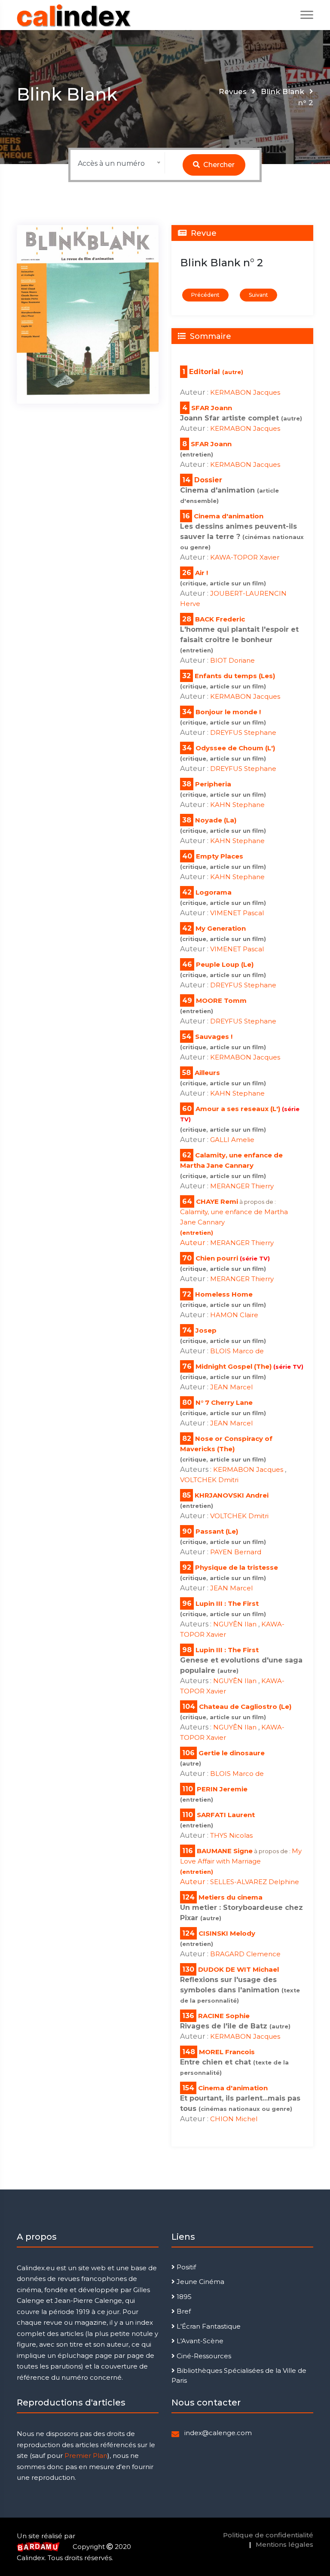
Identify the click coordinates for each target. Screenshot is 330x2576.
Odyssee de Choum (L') (235, 748)
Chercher (218, 165)
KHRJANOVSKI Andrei (232, 1495)
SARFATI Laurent (226, 1815)
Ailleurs (207, 1073)
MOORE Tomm (221, 1000)
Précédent (205, 295)
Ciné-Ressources (203, 2356)
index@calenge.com (218, 2433)
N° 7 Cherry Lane (224, 1402)
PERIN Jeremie (222, 1789)
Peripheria (213, 784)
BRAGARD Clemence (245, 1954)
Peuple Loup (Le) (225, 964)
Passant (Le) (217, 1531)
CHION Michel (234, 2119)
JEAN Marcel (231, 1387)
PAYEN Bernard (236, 1552)
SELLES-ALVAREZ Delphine (255, 1882)
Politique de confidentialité (268, 2535)
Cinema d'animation (229, 516)
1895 (183, 2297)
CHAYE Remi (217, 1201)
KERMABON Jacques (245, 392)
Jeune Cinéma (200, 2282)
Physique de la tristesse (237, 1567)
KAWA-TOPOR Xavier (245, 557)
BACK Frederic (220, 619)
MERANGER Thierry (242, 1186)
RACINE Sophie (224, 2016)
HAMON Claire (234, 1315)
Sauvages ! (214, 1037)
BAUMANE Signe (225, 1851)
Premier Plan (86, 2456)
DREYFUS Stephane (243, 732)
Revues (233, 91)
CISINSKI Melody (227, 1933)
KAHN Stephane (237, 805)
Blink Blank (283, 91)
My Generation (221, 928)
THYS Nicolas (231, 1835)
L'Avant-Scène (199, 2341)
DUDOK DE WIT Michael (238, 1969)
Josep (206, 1330)
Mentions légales (284, 2544)
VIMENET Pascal (237, 913)
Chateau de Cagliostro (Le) (245, 1707)
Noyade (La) (216, 820)
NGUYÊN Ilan (236, 1624)
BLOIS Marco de (237, 1351)
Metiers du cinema (231, 1897)
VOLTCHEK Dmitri (209, 1480)
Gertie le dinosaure (232, 1753)
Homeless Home (224, 1294)
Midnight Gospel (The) (249, 1366)
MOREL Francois (227, 2052)
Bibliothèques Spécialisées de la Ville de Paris (239, 2375)
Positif (185, 2267)
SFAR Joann (212, 408)
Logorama (214, 892)
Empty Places (220, 856)
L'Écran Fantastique (208, 2326)
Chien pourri (233, 1258)
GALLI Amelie (232, 1140)
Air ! (202, 573)
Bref (183, 2311)
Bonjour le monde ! (228, 712)
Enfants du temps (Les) (235, 676)
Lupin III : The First (227, 1603)
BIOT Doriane (232, 660)
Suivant (258, 295)
